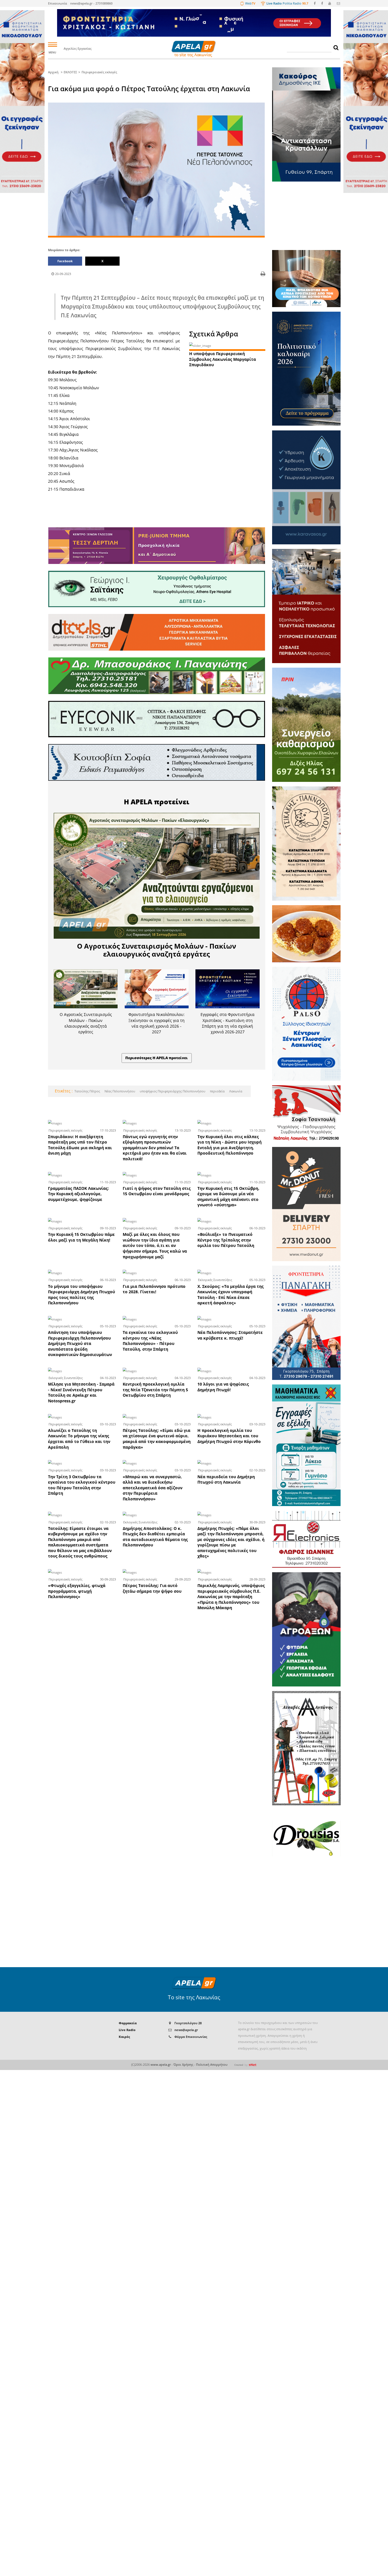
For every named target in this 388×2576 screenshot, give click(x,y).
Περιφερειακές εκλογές (99, 72)
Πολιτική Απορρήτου (212, 2064)
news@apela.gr (186, 2030)
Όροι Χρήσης (183, 2064)
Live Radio (127, 2030)
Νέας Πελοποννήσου (119, 1091)
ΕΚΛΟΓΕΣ (70, 72)
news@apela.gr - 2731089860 (91, 3)
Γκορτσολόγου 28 (188, 2023)
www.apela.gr (161, 2064)
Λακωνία (235, 1091)
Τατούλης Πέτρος (87, 1091)
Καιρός (124, 2037)
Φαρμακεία (128, 2023)
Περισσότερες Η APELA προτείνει (157, 1058)
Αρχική (53, 72)
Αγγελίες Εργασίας (78, 48)
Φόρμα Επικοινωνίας (191, 2037)
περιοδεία (217, 1091)
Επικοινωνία (58, 3)
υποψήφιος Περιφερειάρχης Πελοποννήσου (172, 1091)
